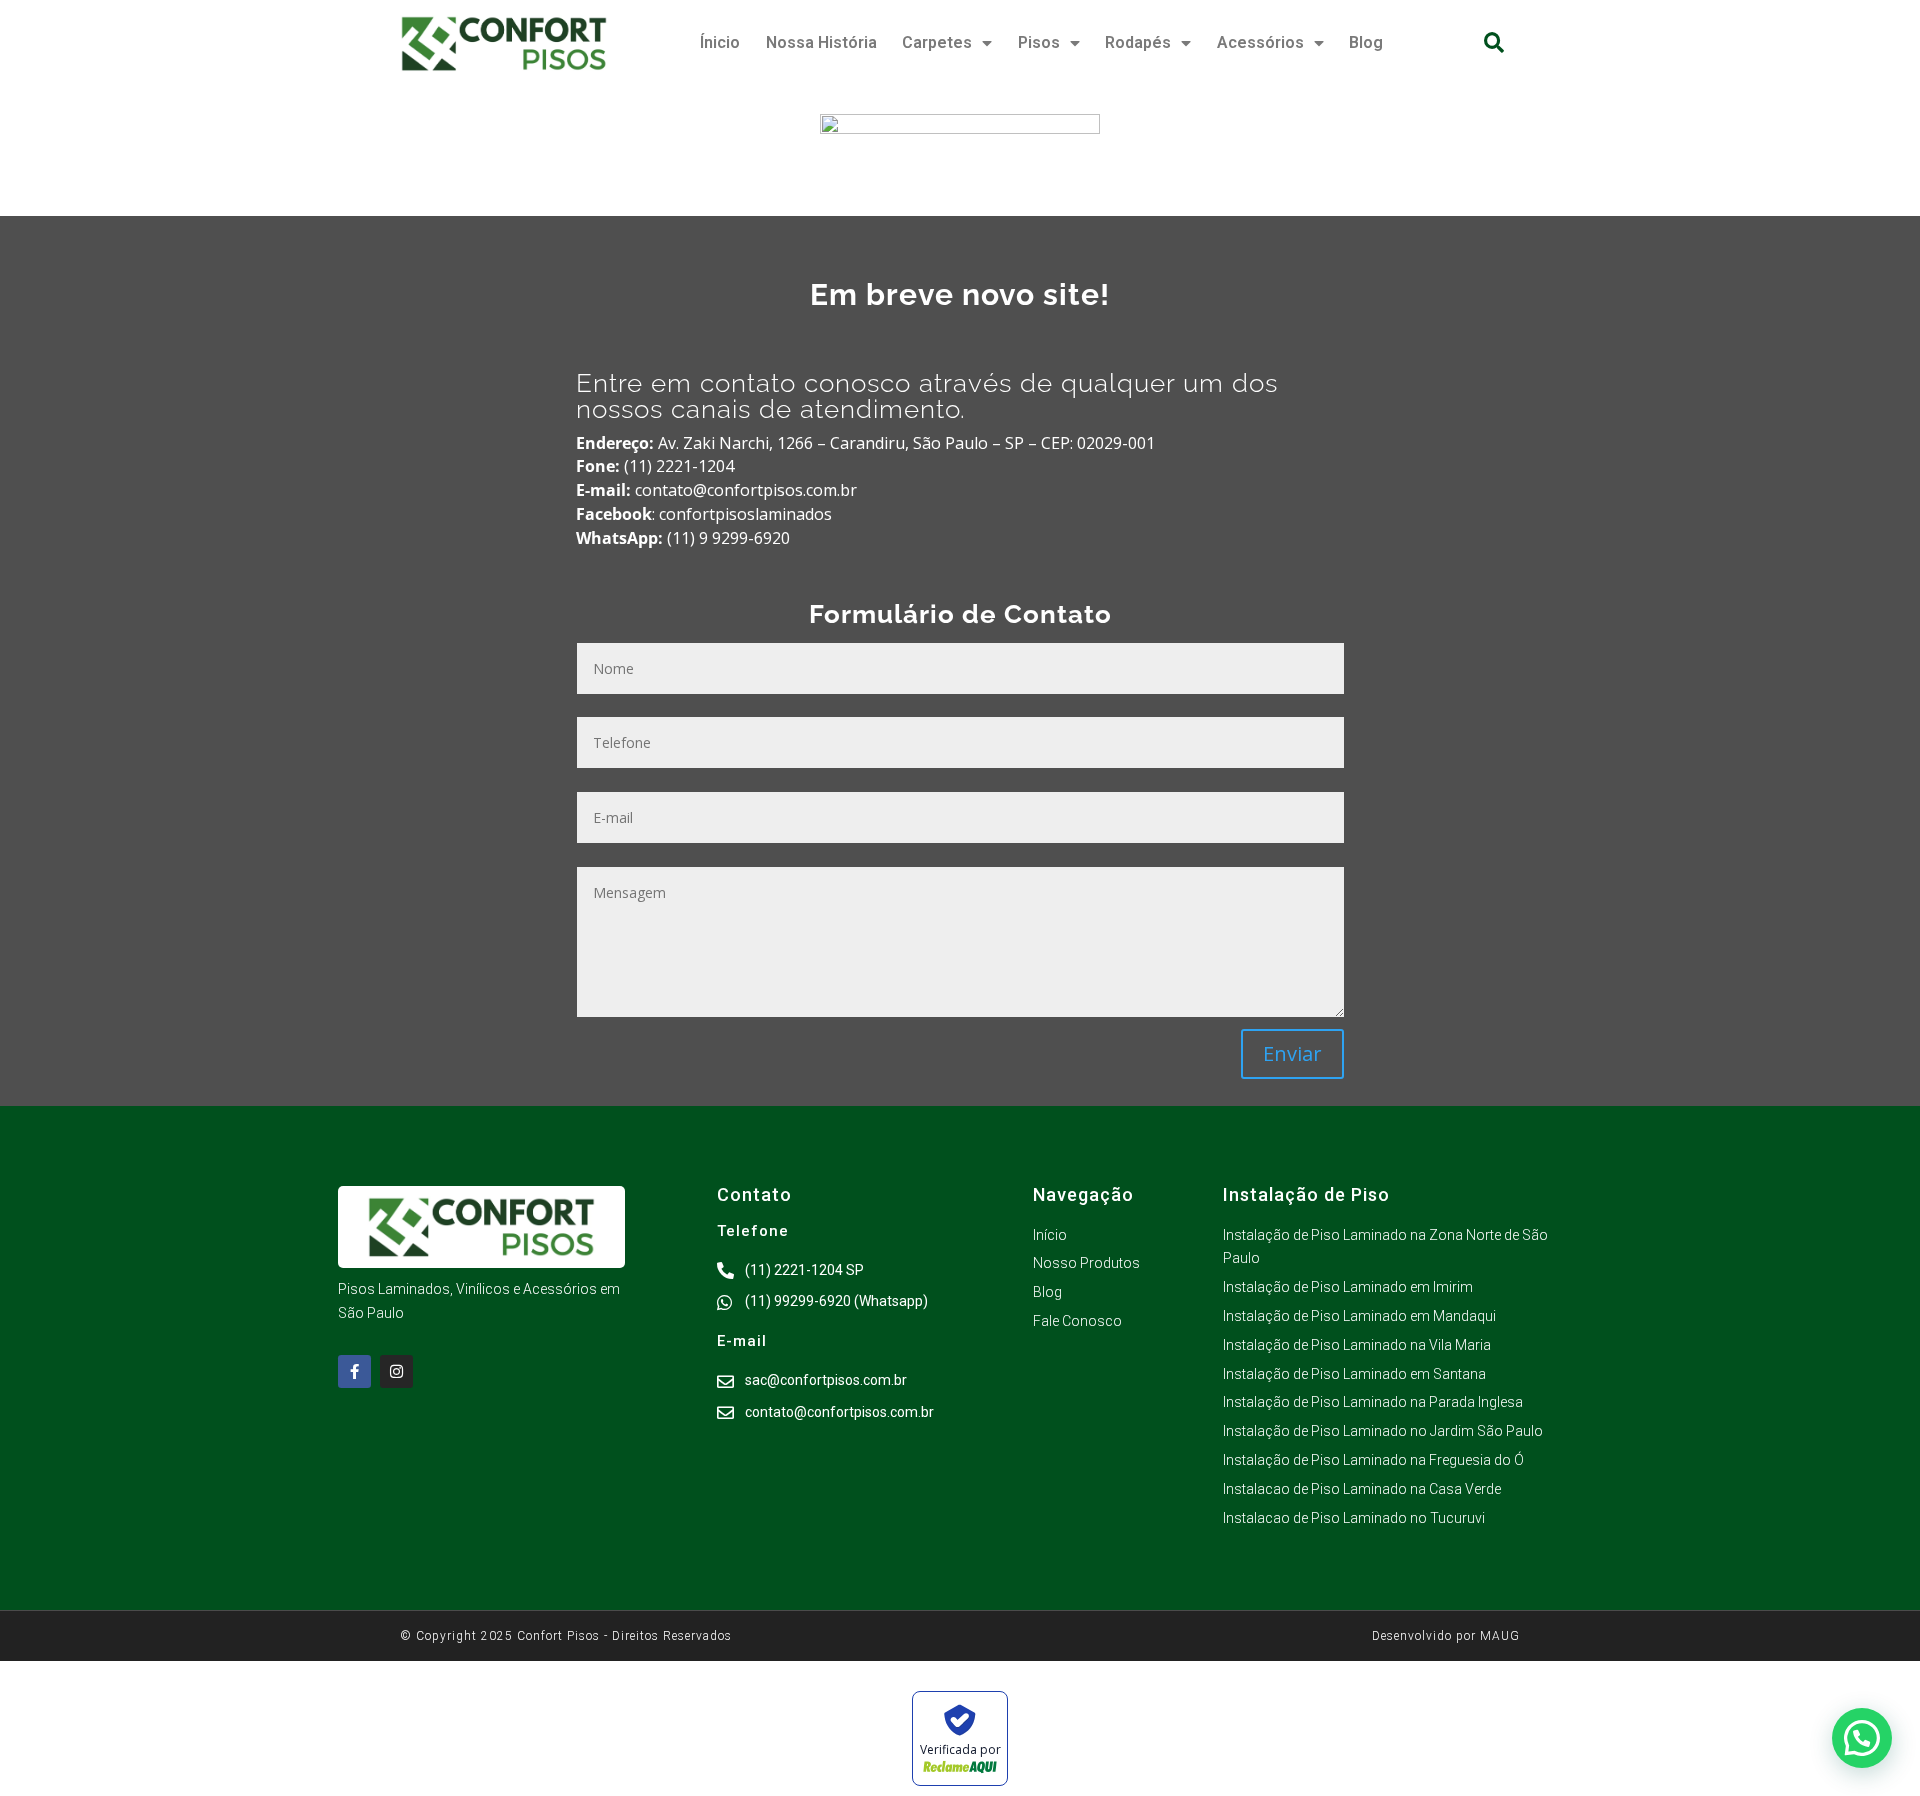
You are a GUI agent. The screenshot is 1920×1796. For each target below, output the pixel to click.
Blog (1366, 42)
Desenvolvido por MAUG (1446, 1636)
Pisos (1039, 42)
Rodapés (1138, 42)
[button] (1493, 43)
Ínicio (720, 42)
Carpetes (937, 42)
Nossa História (821, 42)
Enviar (1292, 1053)
